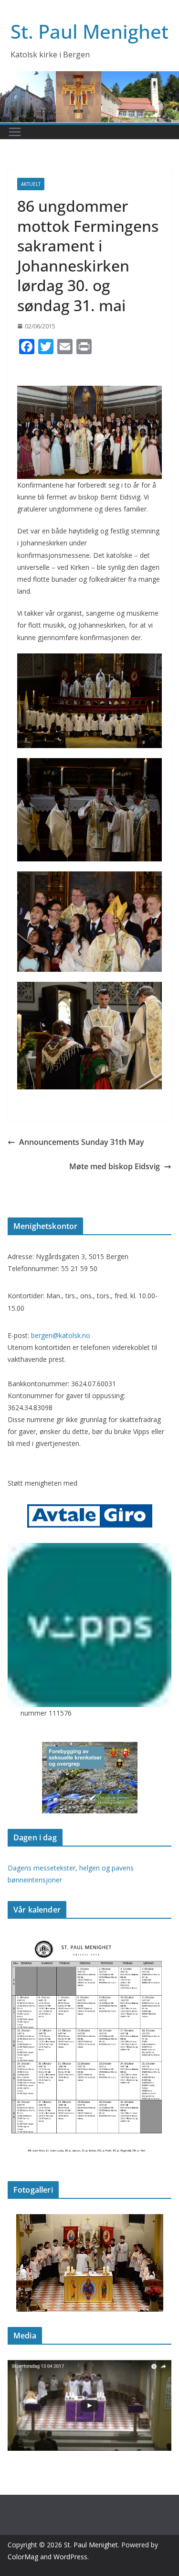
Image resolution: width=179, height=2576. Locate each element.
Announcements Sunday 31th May (82, 1142)
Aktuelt (31, 184)
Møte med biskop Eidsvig (115, 1166)
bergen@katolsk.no (61, 1335)
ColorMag (23, 2557)
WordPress (70, 2557)
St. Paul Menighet (89, 31)
